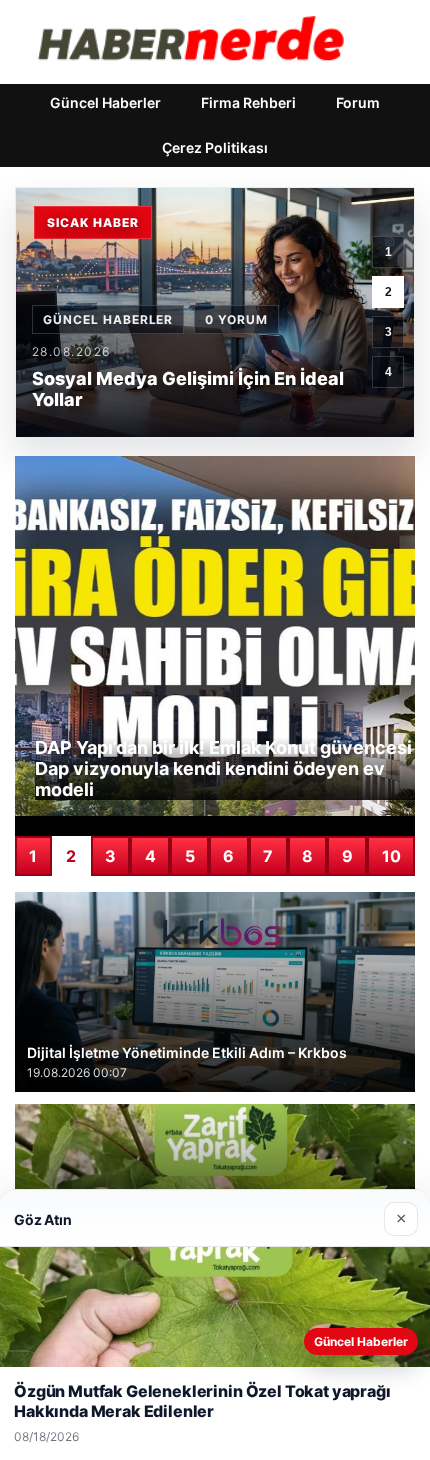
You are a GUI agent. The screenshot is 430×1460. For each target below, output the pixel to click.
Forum (358, 102)
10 (391, 856)
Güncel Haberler (105, 102)
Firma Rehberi (248, 102)
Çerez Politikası (215, 147)
